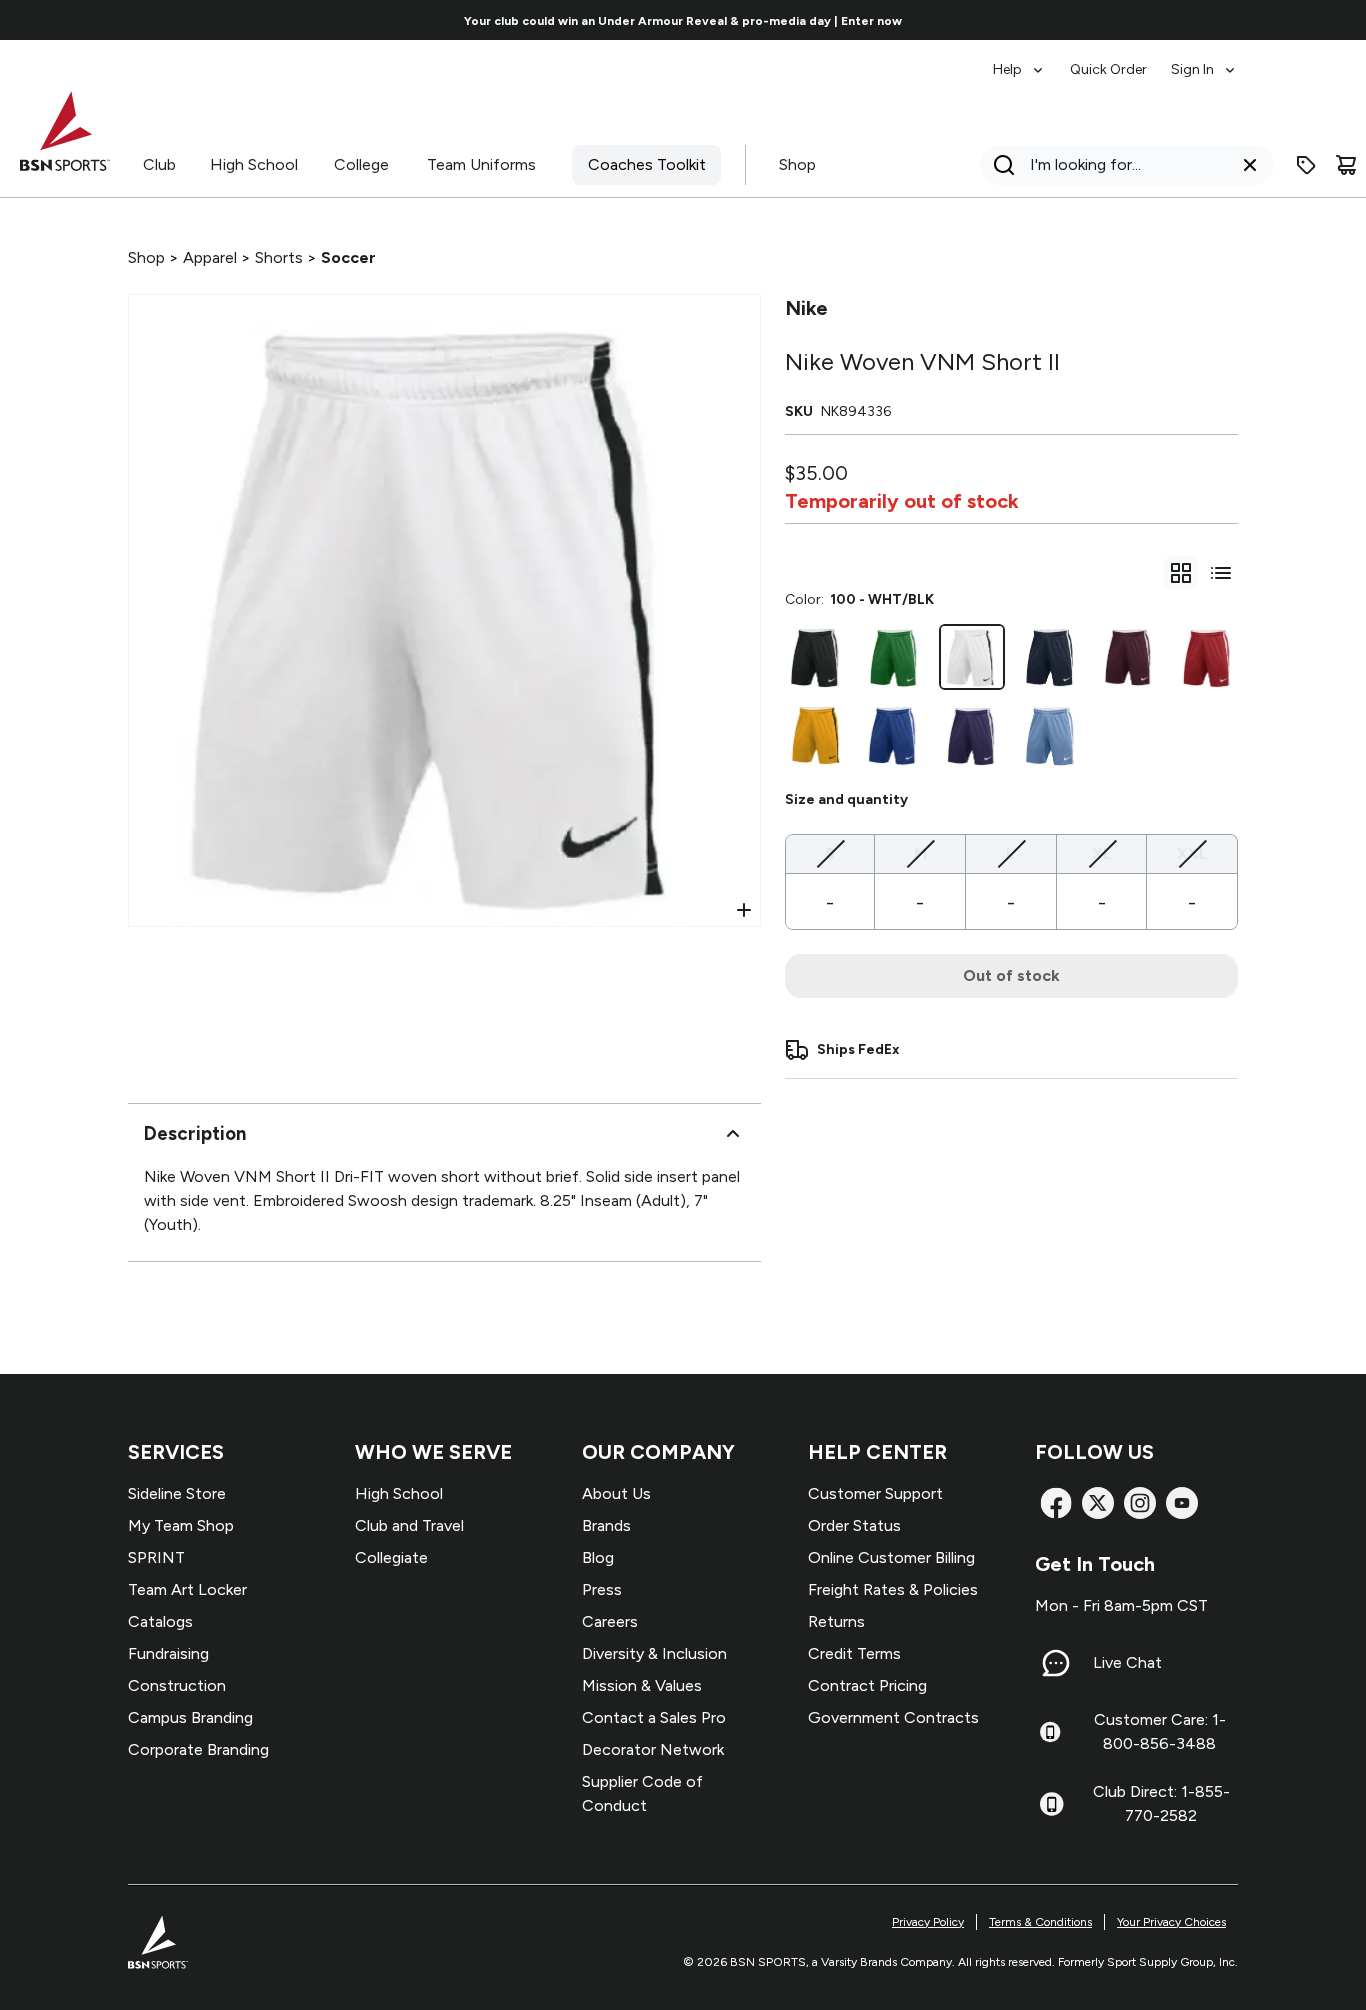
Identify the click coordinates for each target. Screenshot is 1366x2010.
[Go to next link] (1226, 20)
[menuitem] (1019, 60)
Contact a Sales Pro (654, 1717)
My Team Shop (181, 1525)
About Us (616, 1493)
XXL (1192, 853)
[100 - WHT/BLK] (972, 657)
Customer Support (875, 1493)
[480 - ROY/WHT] (894, 735)
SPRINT (156, 1557)
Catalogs (160, 1621)
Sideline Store (177, 1493)
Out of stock (1011, 975)
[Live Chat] (1056, 1663)
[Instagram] (1140, 1503)
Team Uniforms (481, 164)
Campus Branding (190, 1717)
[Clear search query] (1250, 165)
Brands (606, 1525)
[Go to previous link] (140, 20)
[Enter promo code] (1306, 165)
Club (159, 164)
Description (195, 1133)
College (361, 164)
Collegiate (391, 1557)
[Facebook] (1056, 1503)
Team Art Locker (187, 1589)
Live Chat (1127, 1662)
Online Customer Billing (891, 1557)
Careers (610, 1621)
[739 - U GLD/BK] (816, 735)
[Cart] (1346, 165)
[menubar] (1115, 60)
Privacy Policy (928, 1922)
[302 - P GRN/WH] (894, 657)
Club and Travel (409, 1525)
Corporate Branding (198, 1749)
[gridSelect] (1181, 573)
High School (254, 164)
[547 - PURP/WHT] (972, 735)
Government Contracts (893, 1717)
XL (1102, 853)
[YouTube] (1182, 1503)
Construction (177, 1685)
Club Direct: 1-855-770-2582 (1161, 1803)
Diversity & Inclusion (654, 1653)
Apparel (210, 257)
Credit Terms (854, 1653)
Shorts (279, 257)
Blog (598, 1557)
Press (602, 1589)
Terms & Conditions (1040, 1922)
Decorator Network (653, 1749)
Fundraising (168, 1653)
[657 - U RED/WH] (1207, 657)
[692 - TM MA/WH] (1129, 657)
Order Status (854, 1525)
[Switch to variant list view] (1221, 573)
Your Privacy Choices (1171, 1922)
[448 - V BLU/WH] (1050, 735)
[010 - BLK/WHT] (816, 657)
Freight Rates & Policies (893, 1589)
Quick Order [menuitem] (1108, 69)
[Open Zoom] (744, 910)
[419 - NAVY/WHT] (1050, 657)
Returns (836, 1621)
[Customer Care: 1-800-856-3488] (1050, 1732)
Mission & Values (642, 1685)
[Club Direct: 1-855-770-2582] (1051, 1804)
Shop (797, 164)
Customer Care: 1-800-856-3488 (1160, 1731)
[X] (1098, 1503)
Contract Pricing (867, 1685)
